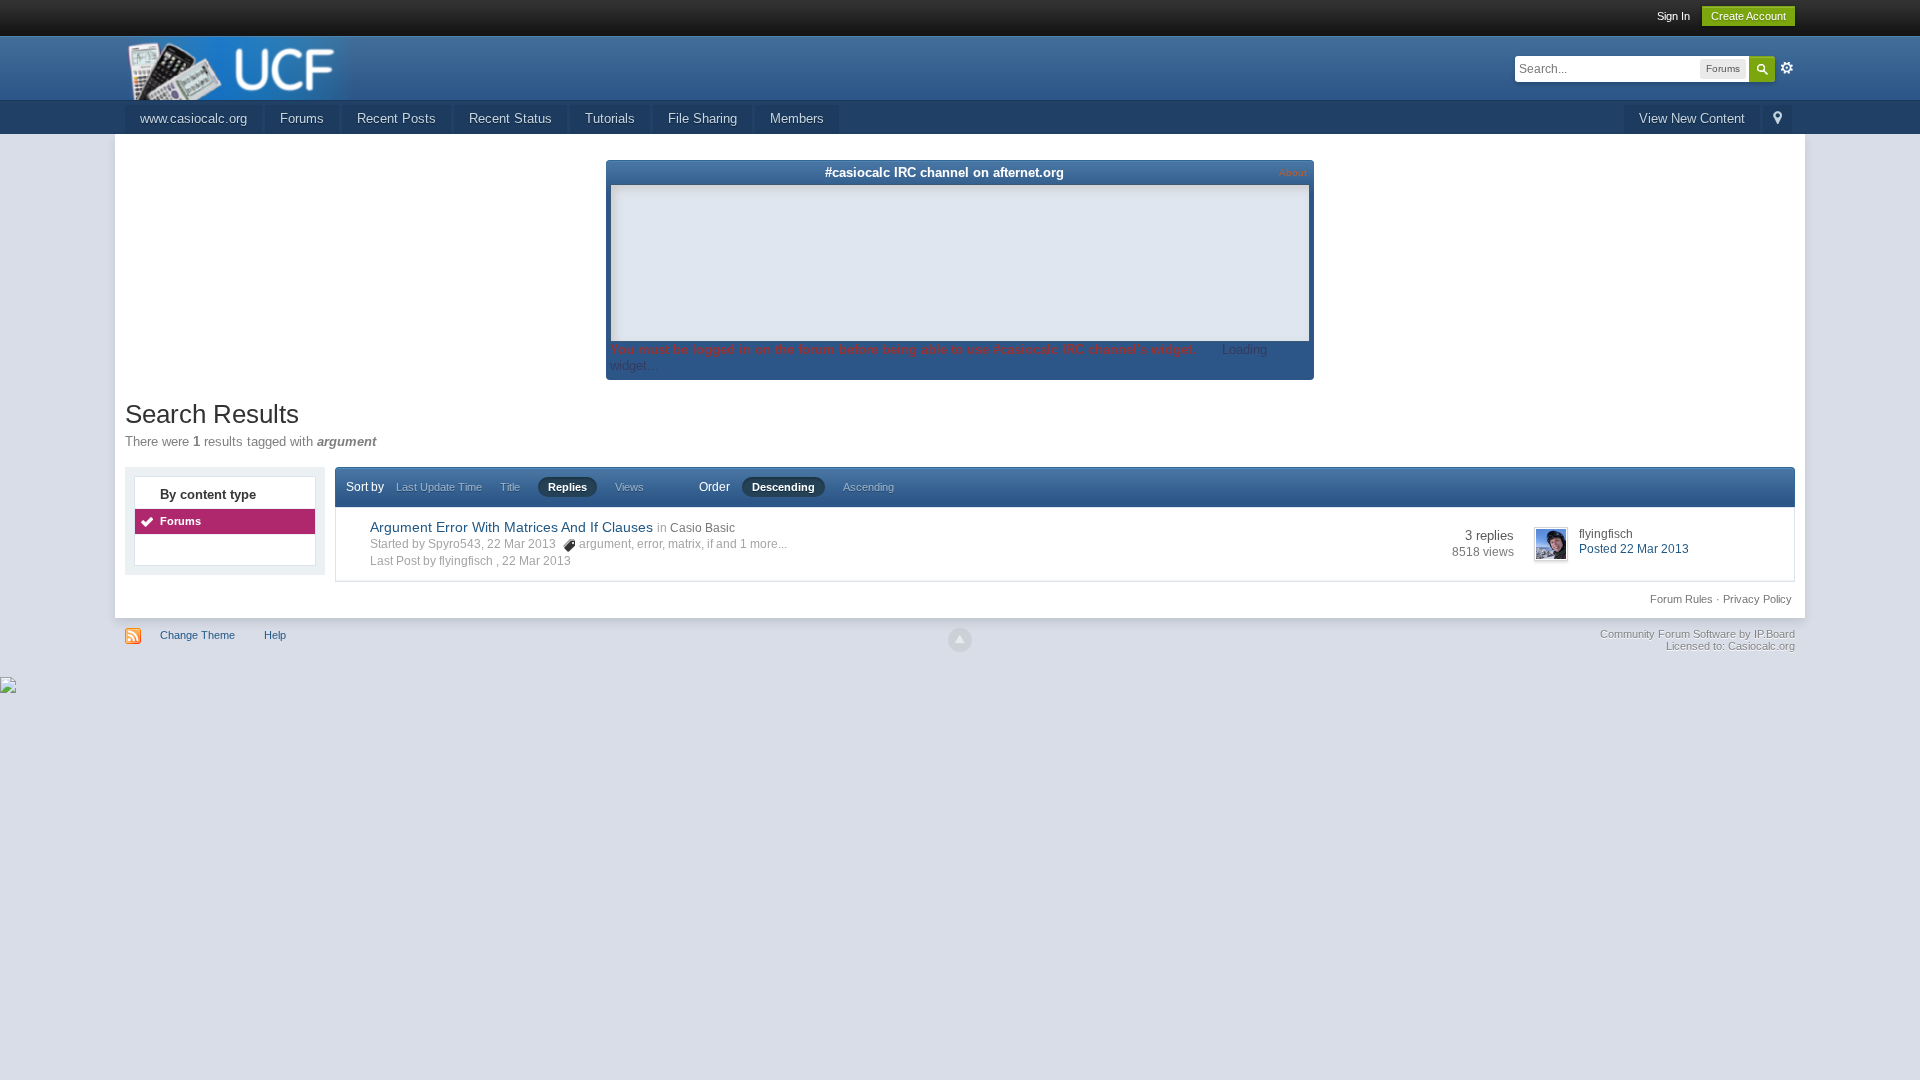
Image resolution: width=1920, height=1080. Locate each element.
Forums (302, 118)
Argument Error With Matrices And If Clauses (511, 527)
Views (629, 487)
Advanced (1787, 68)
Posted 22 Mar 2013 (1634, 549)
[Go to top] (960, 640)
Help (275, 635)
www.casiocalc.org (193, 118)
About (1293, 172)
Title (510, 487)
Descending (783, 487)
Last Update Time (439, 487)
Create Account (1748, 16)
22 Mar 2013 (536, 561)
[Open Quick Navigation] (1777, 119)
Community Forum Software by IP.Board (1697, 634)
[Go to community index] (241, 66)
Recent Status (510, 118)
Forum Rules (1681, 599)
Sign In (1673, 16)
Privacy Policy (1757, 599)
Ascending (868, 487)
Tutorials (610, 118)
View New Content (1692, 118)
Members (797, 118)
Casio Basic (702, 528)
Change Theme (197, 635)
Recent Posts (396, 118)
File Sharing (702, 118)
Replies (567, 487)
